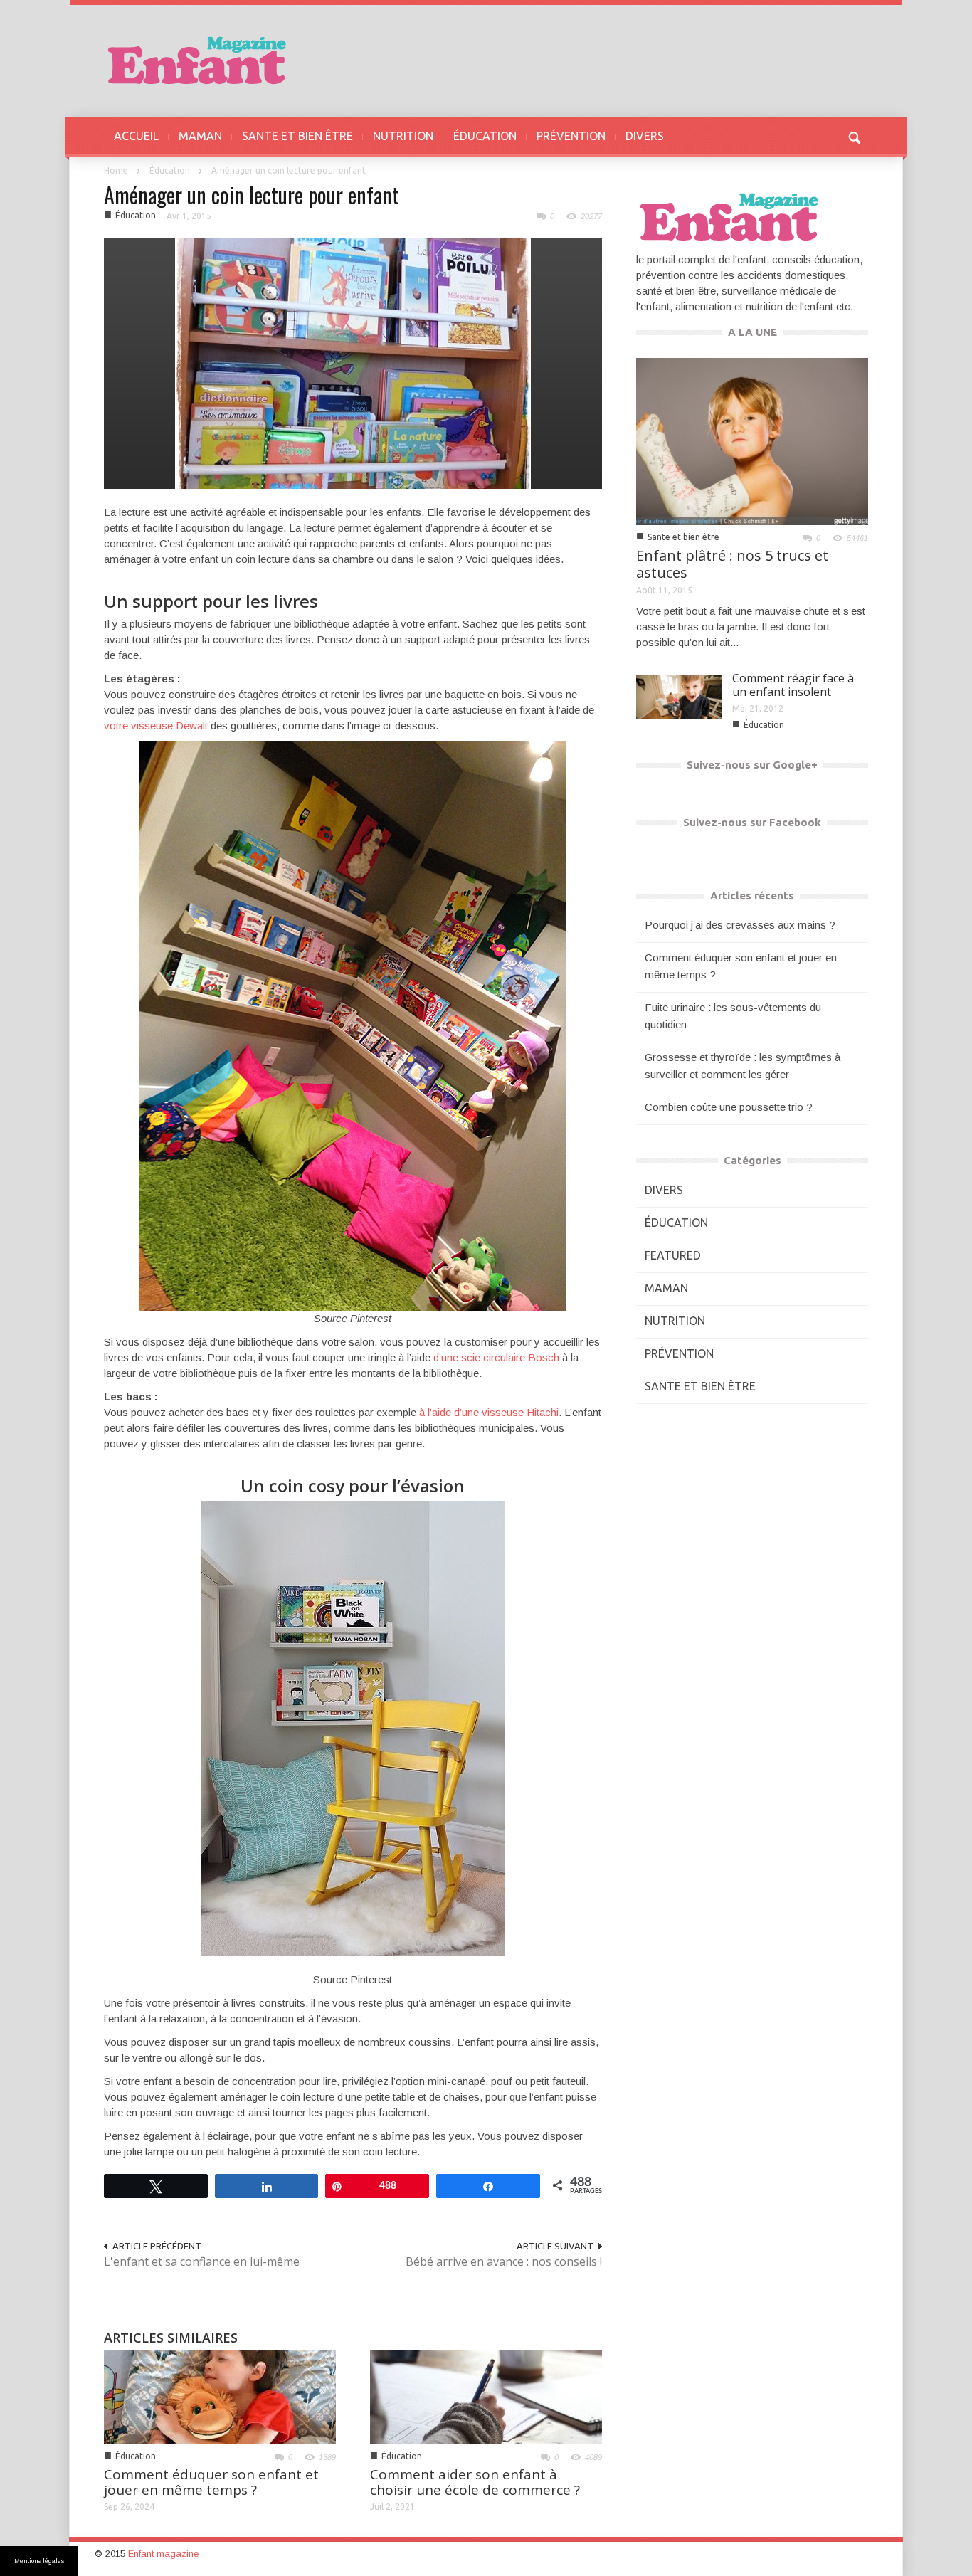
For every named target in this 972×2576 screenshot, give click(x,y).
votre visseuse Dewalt (156, 725)
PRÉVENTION (571, 136)
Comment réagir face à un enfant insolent (793, 685)
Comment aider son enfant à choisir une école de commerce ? (475, 2482)
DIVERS (645, 136)
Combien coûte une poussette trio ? (729, 1107)
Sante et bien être (683, 537)
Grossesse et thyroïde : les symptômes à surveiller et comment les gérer (743, 1066)
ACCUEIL (136, 136)
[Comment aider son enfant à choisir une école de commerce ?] (486, 2396)
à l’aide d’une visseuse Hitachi (489, 1412)
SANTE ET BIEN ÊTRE (297, 136)
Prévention (679, 1353)
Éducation (170, 170)
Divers (664, 1190)
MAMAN (200, 136)
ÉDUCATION (485, 136)
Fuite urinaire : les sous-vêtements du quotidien (733, 1016)
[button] (854, 136)
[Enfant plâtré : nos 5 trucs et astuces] (752, 440)
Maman (666, 1288)
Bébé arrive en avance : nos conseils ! (504, 2261)
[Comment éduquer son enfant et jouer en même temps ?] (220, 2396)
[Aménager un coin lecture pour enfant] (353, 363)
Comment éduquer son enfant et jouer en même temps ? (211, 2482)
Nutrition (675, 1321)
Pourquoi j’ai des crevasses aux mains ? (740, 925)
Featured (673, 1255)
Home (116, 170)
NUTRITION (403, 136)
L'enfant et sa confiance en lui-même (202, 2261)
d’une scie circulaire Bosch (496, 1357)
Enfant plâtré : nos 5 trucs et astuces (732, 564)
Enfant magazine (163, 2554)
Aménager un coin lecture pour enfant (252, 195)
